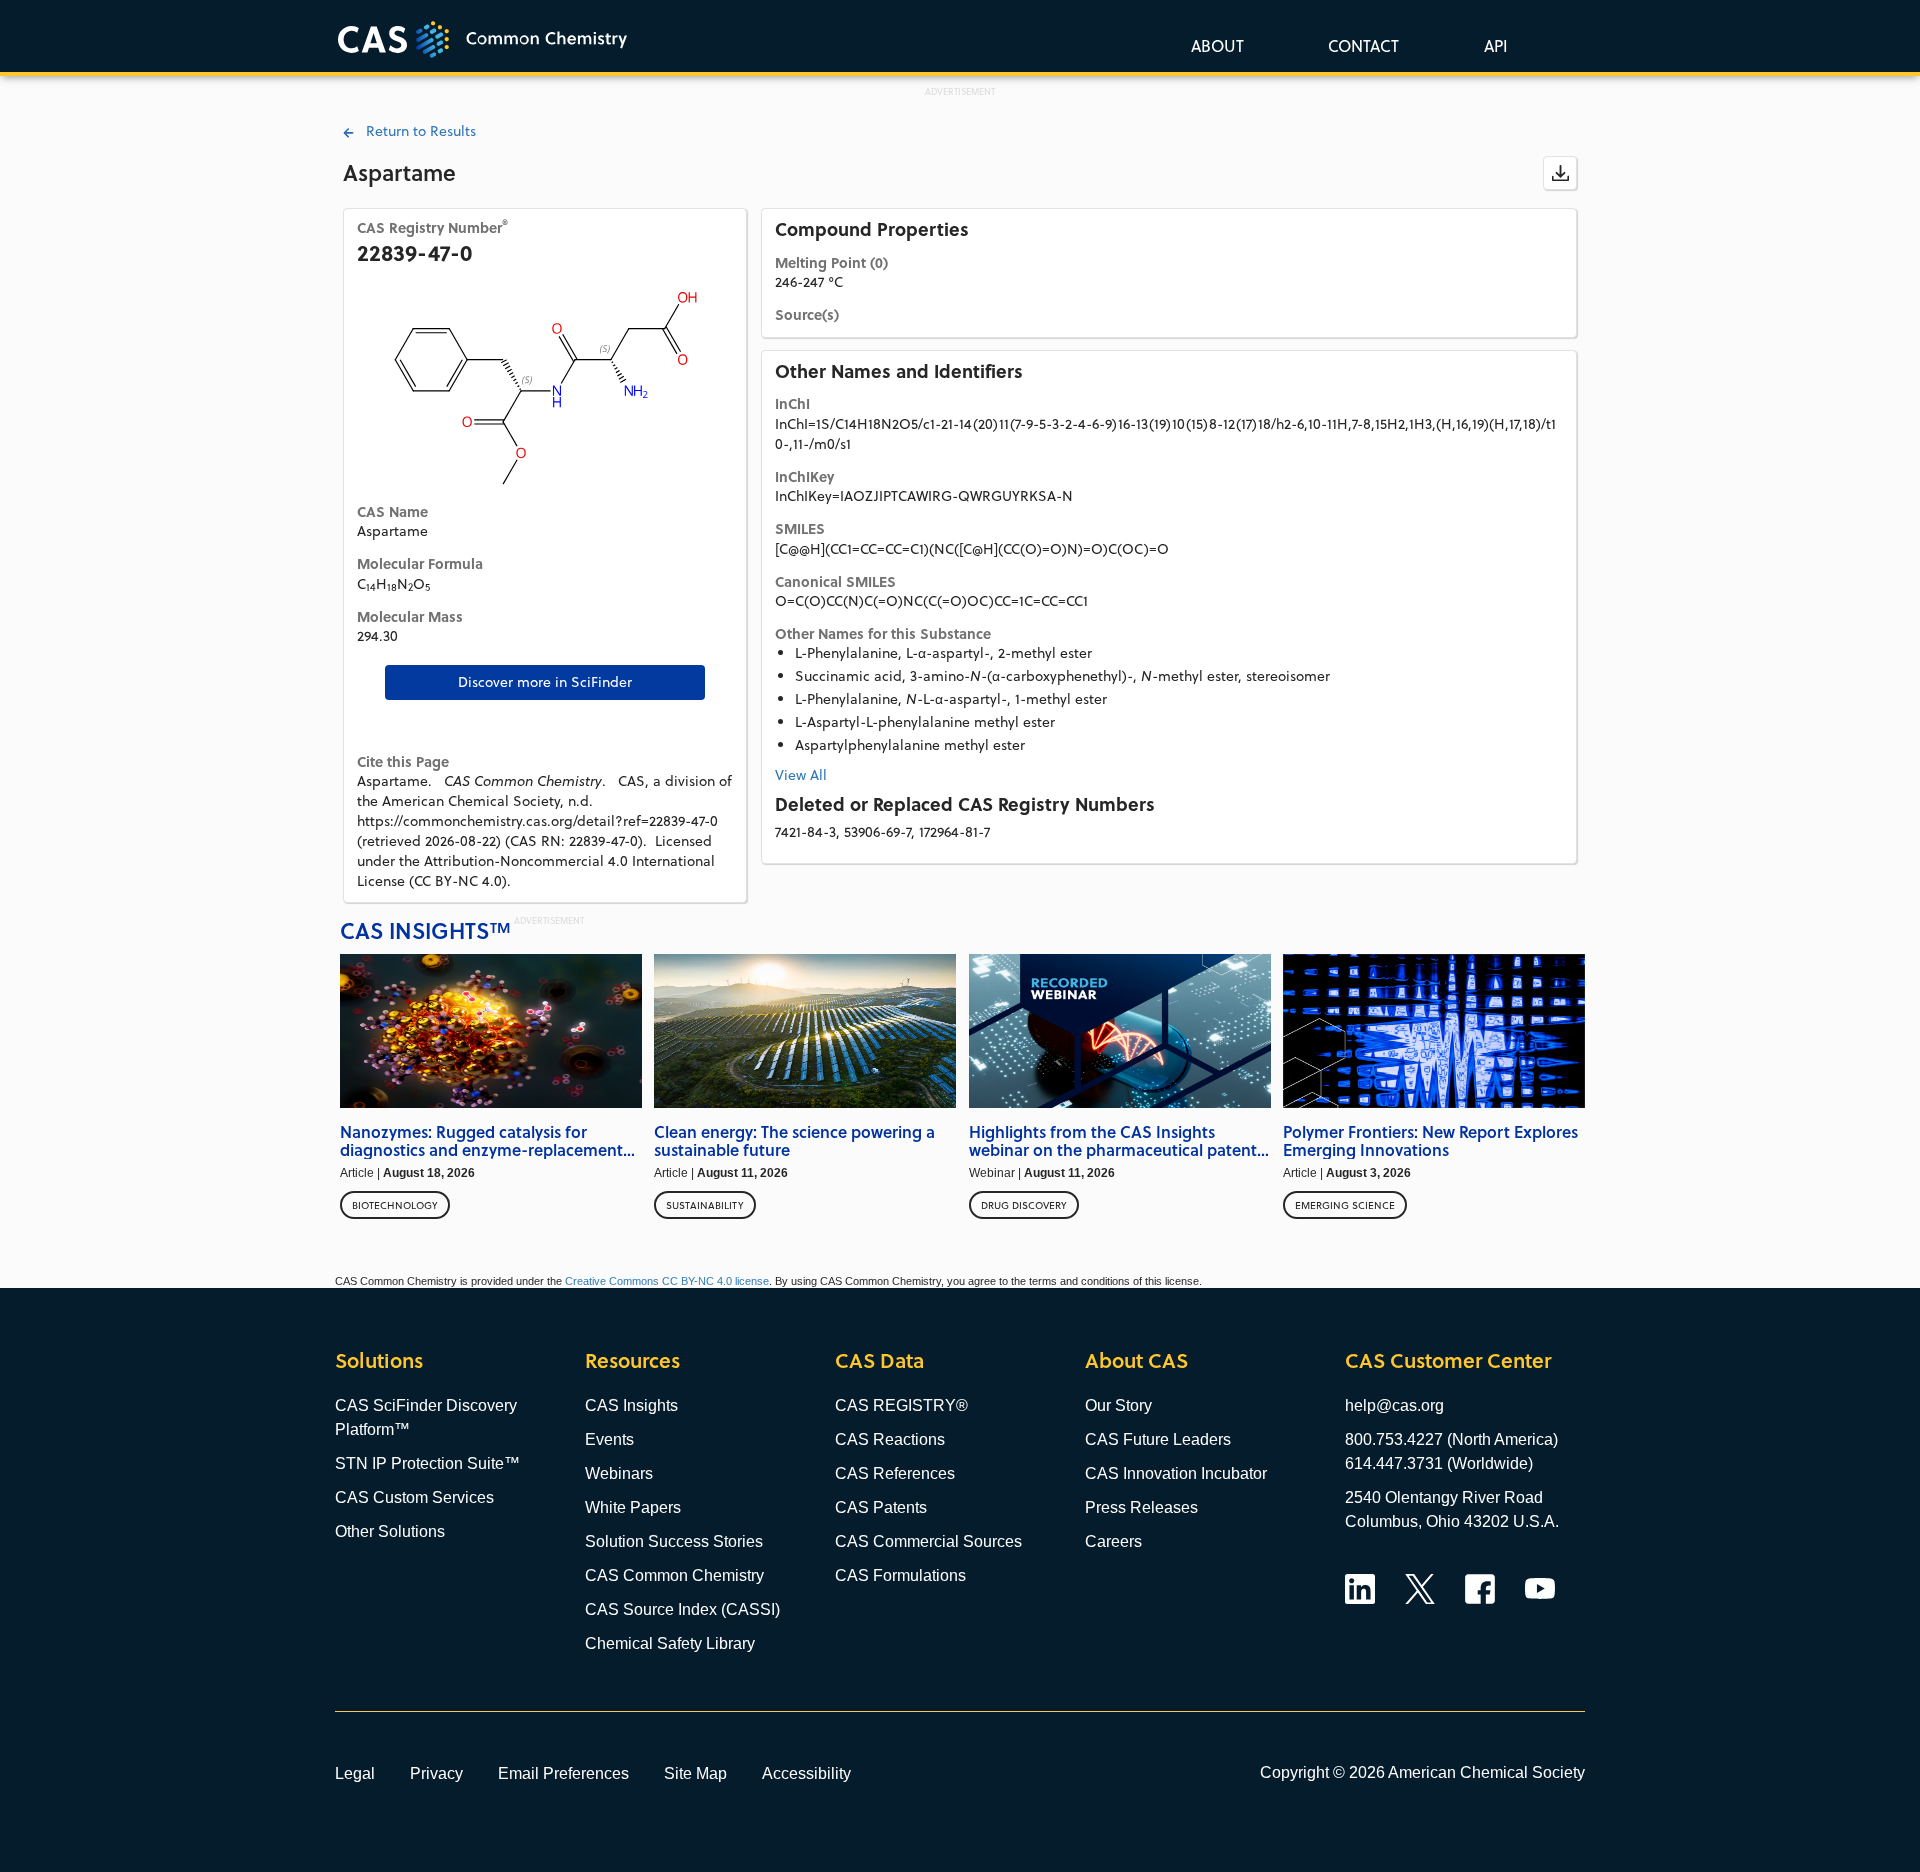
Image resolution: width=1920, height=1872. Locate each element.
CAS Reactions (890, 1439)
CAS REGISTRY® (901, 1405)
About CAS (1136, 1360)
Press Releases (1141, 1507)
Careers (1113, 1541)
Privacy (436, 1773)
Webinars (619, 1473)
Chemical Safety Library (670, 1643)
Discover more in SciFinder (545, 682)
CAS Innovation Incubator (1176, 1473)
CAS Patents (881, 1507)
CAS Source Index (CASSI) (682, 1609)
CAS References (895, 1473)
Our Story (1118, 1405)
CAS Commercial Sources (928, 1541)
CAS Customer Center (1448, 1360)
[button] (1492, 45)
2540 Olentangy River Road (1444, 1497)
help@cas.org (1394, 1405)
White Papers (633, 1507)
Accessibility (806, 1773)
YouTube (1540, 1589)
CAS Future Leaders (1158, 1439)
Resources (632, 1360)
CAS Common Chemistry (674, 1575)
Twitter (1420, 1589)
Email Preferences (563, 1773)
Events (609, 1439)
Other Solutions (390, 1531)
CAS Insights (631, 1405)
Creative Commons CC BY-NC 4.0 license (667, 1281)
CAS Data (879, 1360)
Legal (355, 1773)
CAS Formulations (900, 1575)
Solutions (379, 1360)
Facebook (1480, 1589)
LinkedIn (1360, 1589)
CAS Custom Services (414, 1497)
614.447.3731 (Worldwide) (1439, 1463)
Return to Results (415, 131)
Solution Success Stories (674, 1541)
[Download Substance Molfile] (1560, 173)
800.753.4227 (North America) (1451, 1439)
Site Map (695, 1773)
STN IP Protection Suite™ (427, 1463)
